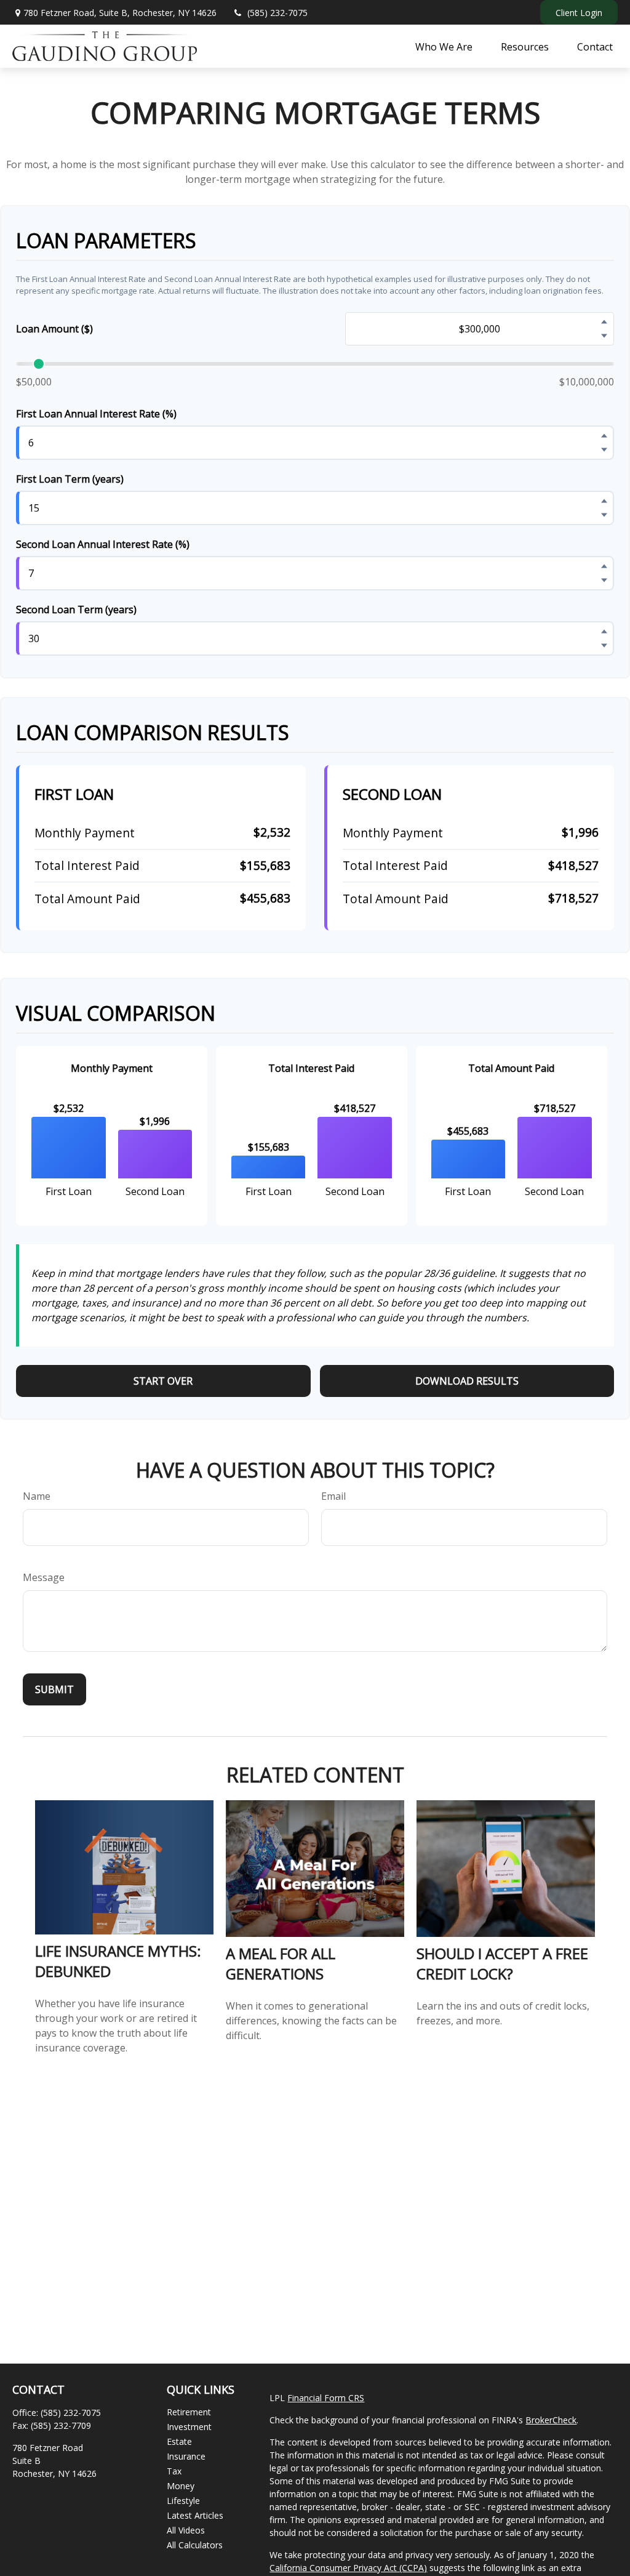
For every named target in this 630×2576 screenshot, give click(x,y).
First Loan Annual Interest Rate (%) (96, 414)
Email (333, 1496)
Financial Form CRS (326, 2398)
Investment (189, 2427)
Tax (174, 2471)
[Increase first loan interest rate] (604, 435)
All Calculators (195, 2545)
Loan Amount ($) (54, 329)
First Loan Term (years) (70, 479)
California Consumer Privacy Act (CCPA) (348, 2568)
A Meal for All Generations (281, 1963)
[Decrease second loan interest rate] (604, 580)
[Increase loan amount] (604, 321)
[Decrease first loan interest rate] (604, 449)
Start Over (163, 1381)
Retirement (189, 2412)
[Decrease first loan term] (604, 515)
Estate (179, 2441)
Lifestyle (183, 2501)
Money (181, 2486)
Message (44, 1577)
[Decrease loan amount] (604, 336)
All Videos (186, 2530)
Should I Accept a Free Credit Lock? (502, 1963)
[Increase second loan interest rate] (604, 566)
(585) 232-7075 (277, 13)
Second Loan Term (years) (76, 610)
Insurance (186, 2456)
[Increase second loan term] (604, 631)
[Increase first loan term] (604, 501)
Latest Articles (195, 2515)
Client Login (579, 13)
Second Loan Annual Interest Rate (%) (103, 544)
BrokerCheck (551, 2420)
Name (37, 1496)
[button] (444, 46)
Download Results (467, 1381)
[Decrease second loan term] (604, 645)
